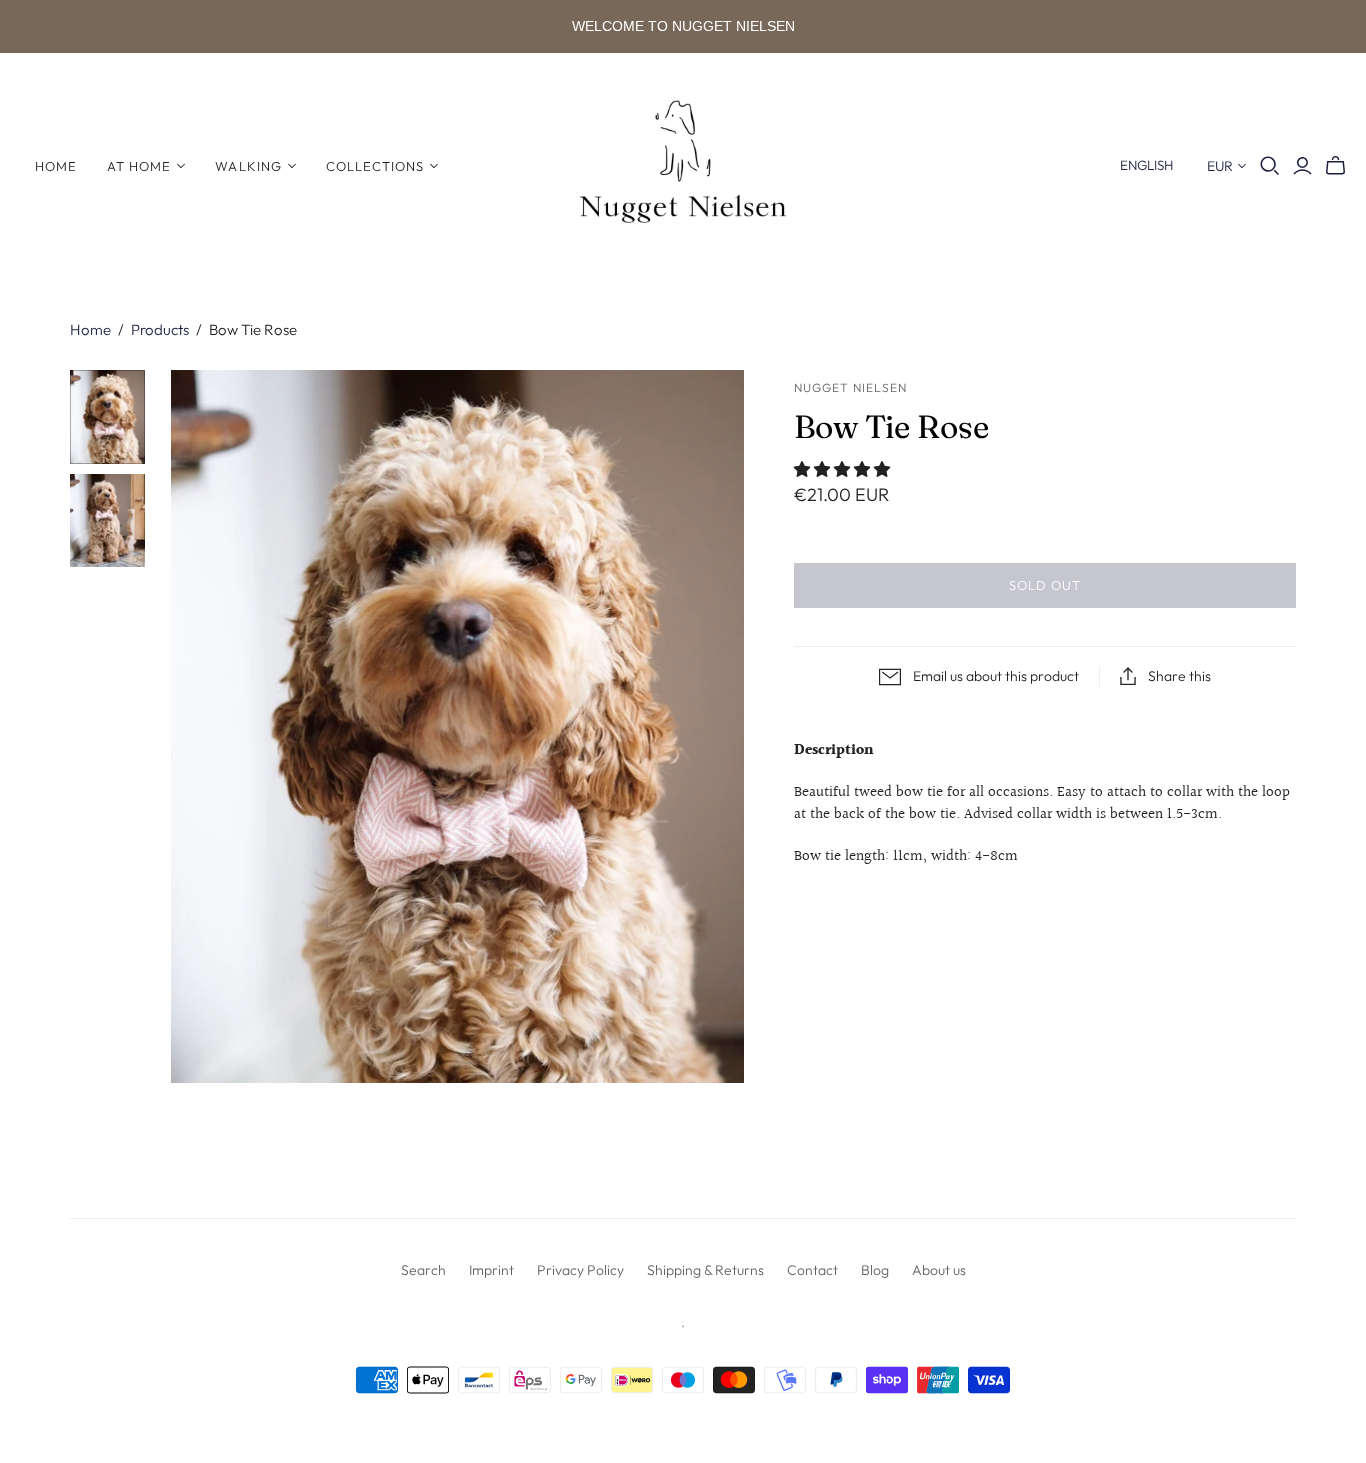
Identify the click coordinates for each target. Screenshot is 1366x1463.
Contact (812, 1270)
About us (939, 1270)
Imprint (491, 1270)
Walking (248, 166)
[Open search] (1270, 166)
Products (160, 329)
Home (56, 166)
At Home (139, 166)
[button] (844, 470)
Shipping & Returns (705, 1270)
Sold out (1045, 585)
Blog (875, 1270)
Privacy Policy (580, 1270)
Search (423, 1270)
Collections (375, 166)
